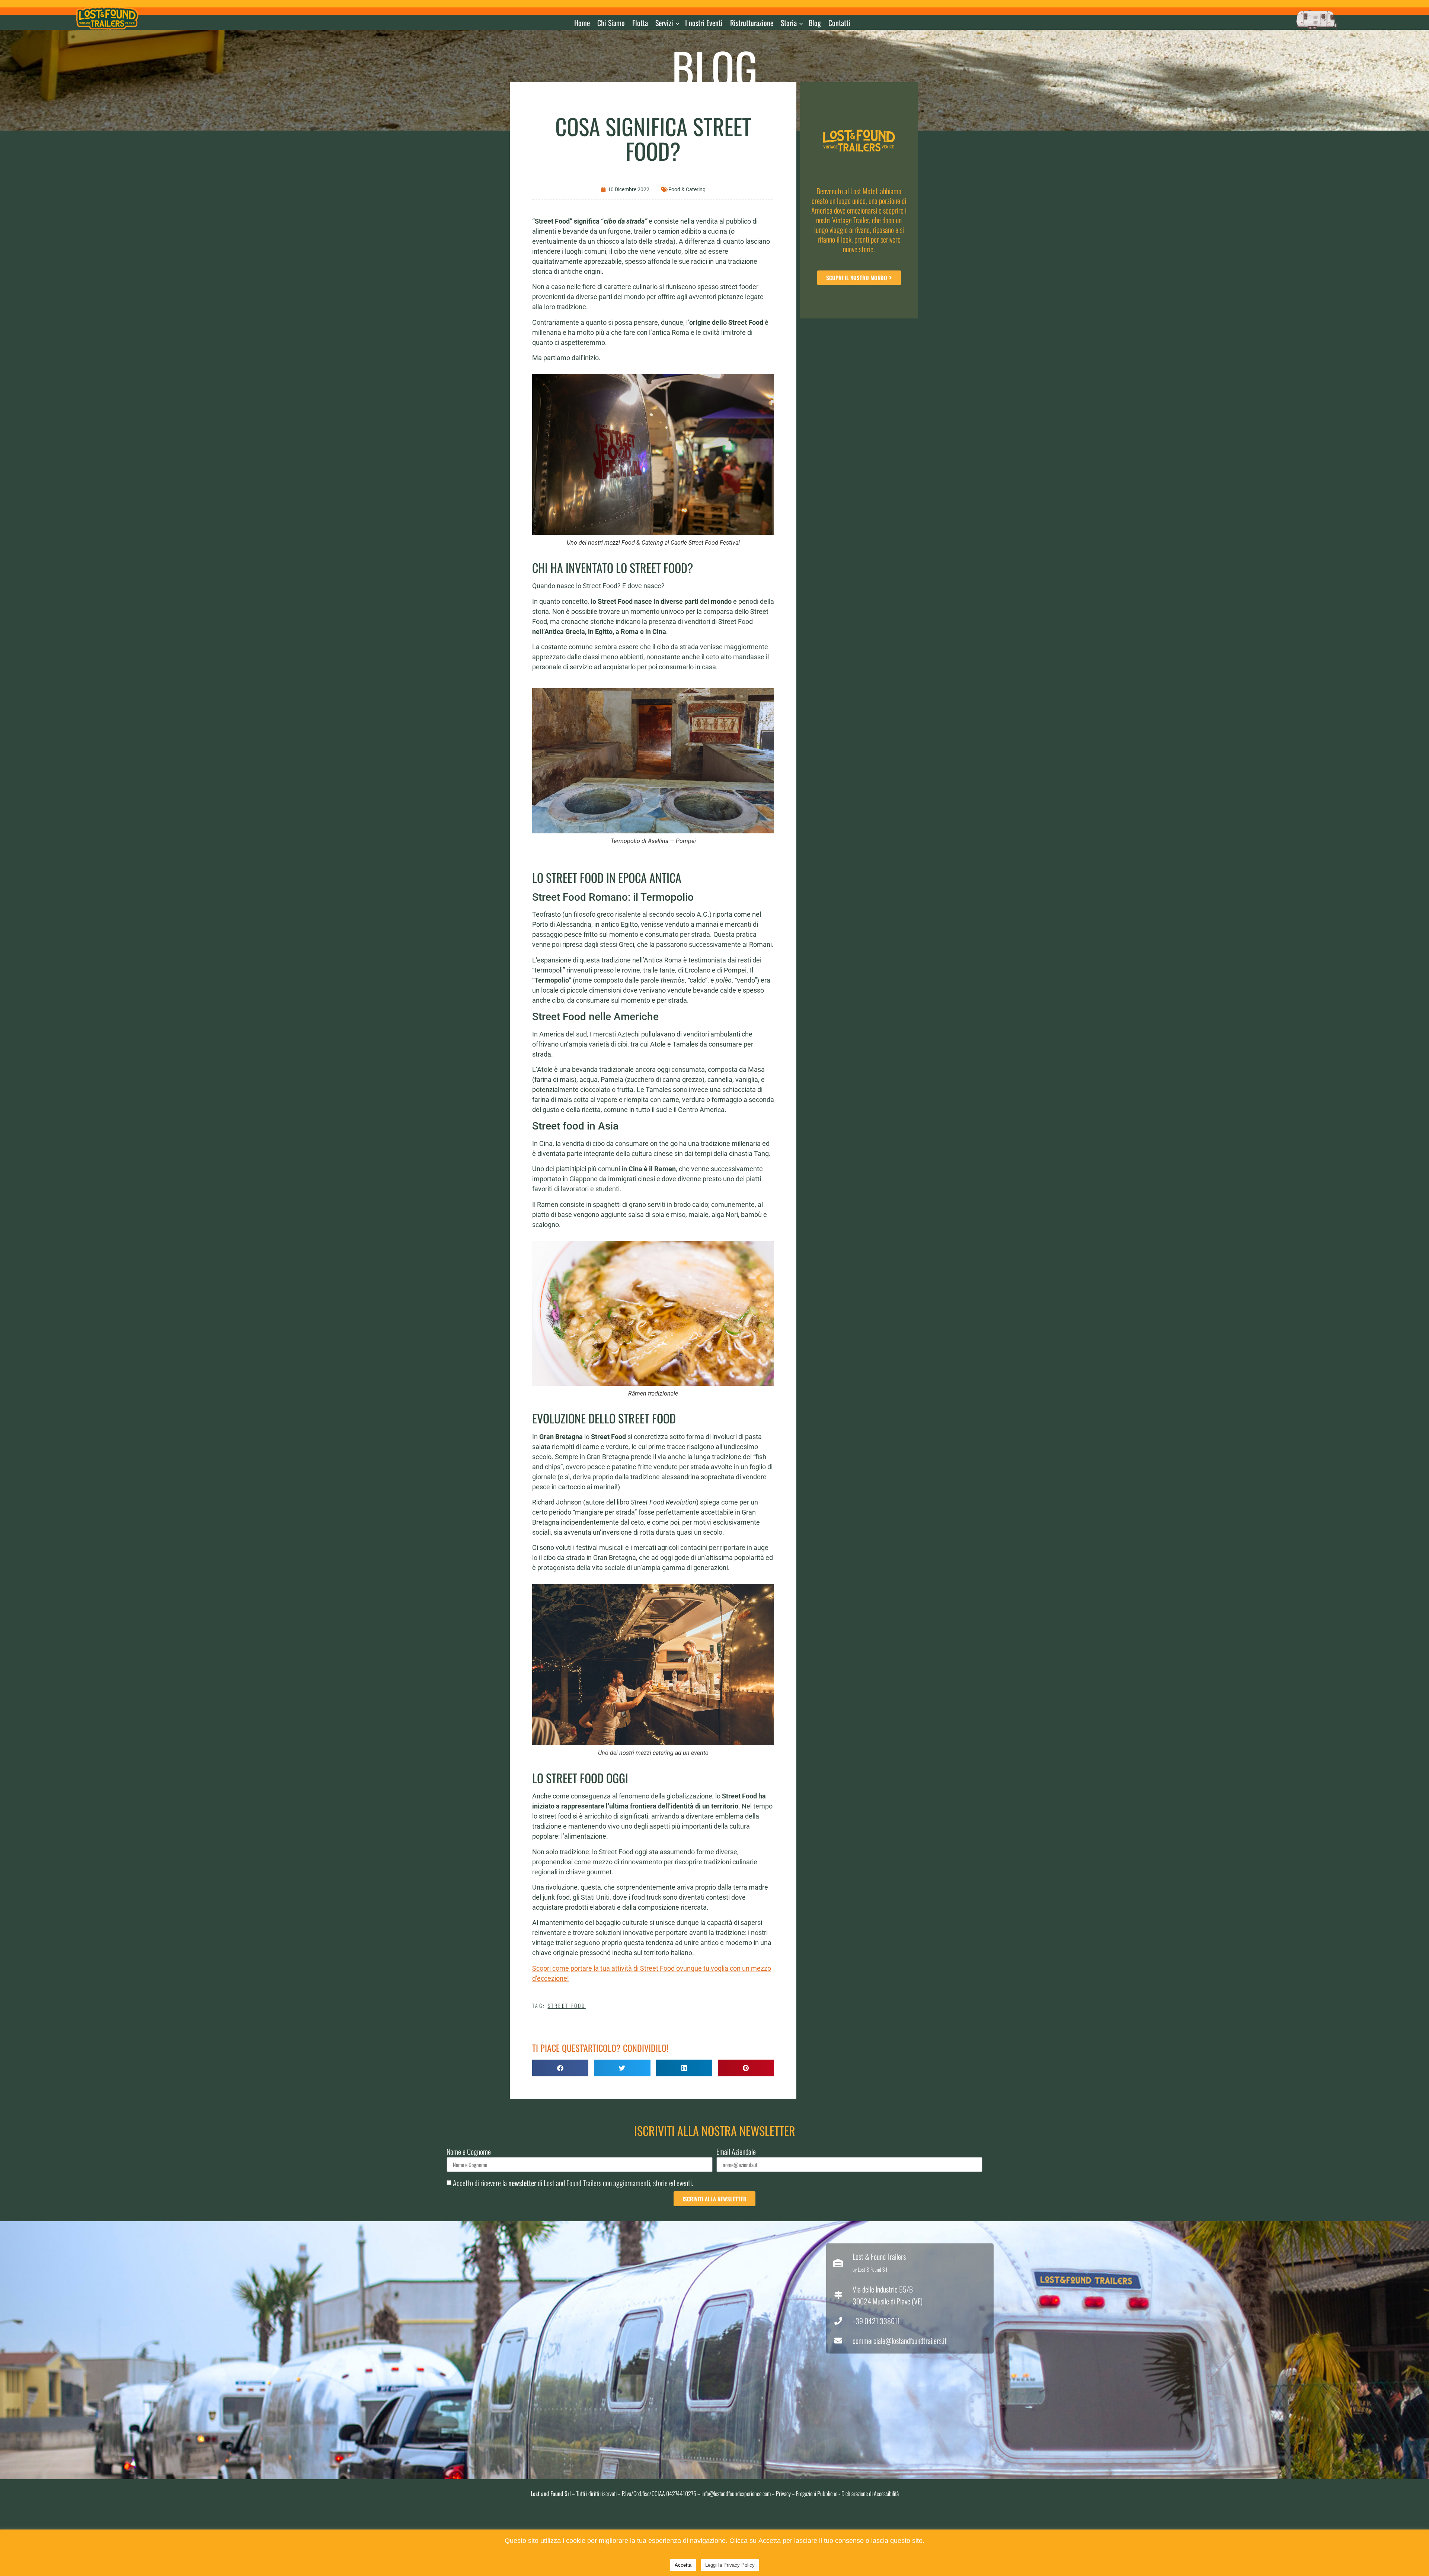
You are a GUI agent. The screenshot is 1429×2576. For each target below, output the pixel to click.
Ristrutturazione (752, 23)
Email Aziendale (736, 2152)
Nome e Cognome (469, 2152)
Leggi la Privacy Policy (730, 2565)
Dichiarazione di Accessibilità (870, 2493)
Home (582, 23)
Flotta (640, 23)
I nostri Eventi (704, 23)
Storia (789, 23)
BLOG (715, 67)
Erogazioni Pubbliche (817, 2493)
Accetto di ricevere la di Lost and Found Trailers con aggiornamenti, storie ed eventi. (573, 2183)
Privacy (783, 2493)
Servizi (664, 23)
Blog (815, 23)
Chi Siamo (611, 23)
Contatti (839, 23)
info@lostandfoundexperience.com (736, 2493)
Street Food (567, 2005)
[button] (560, 2068)
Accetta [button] (683, 2565)
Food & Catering (687, 189)
